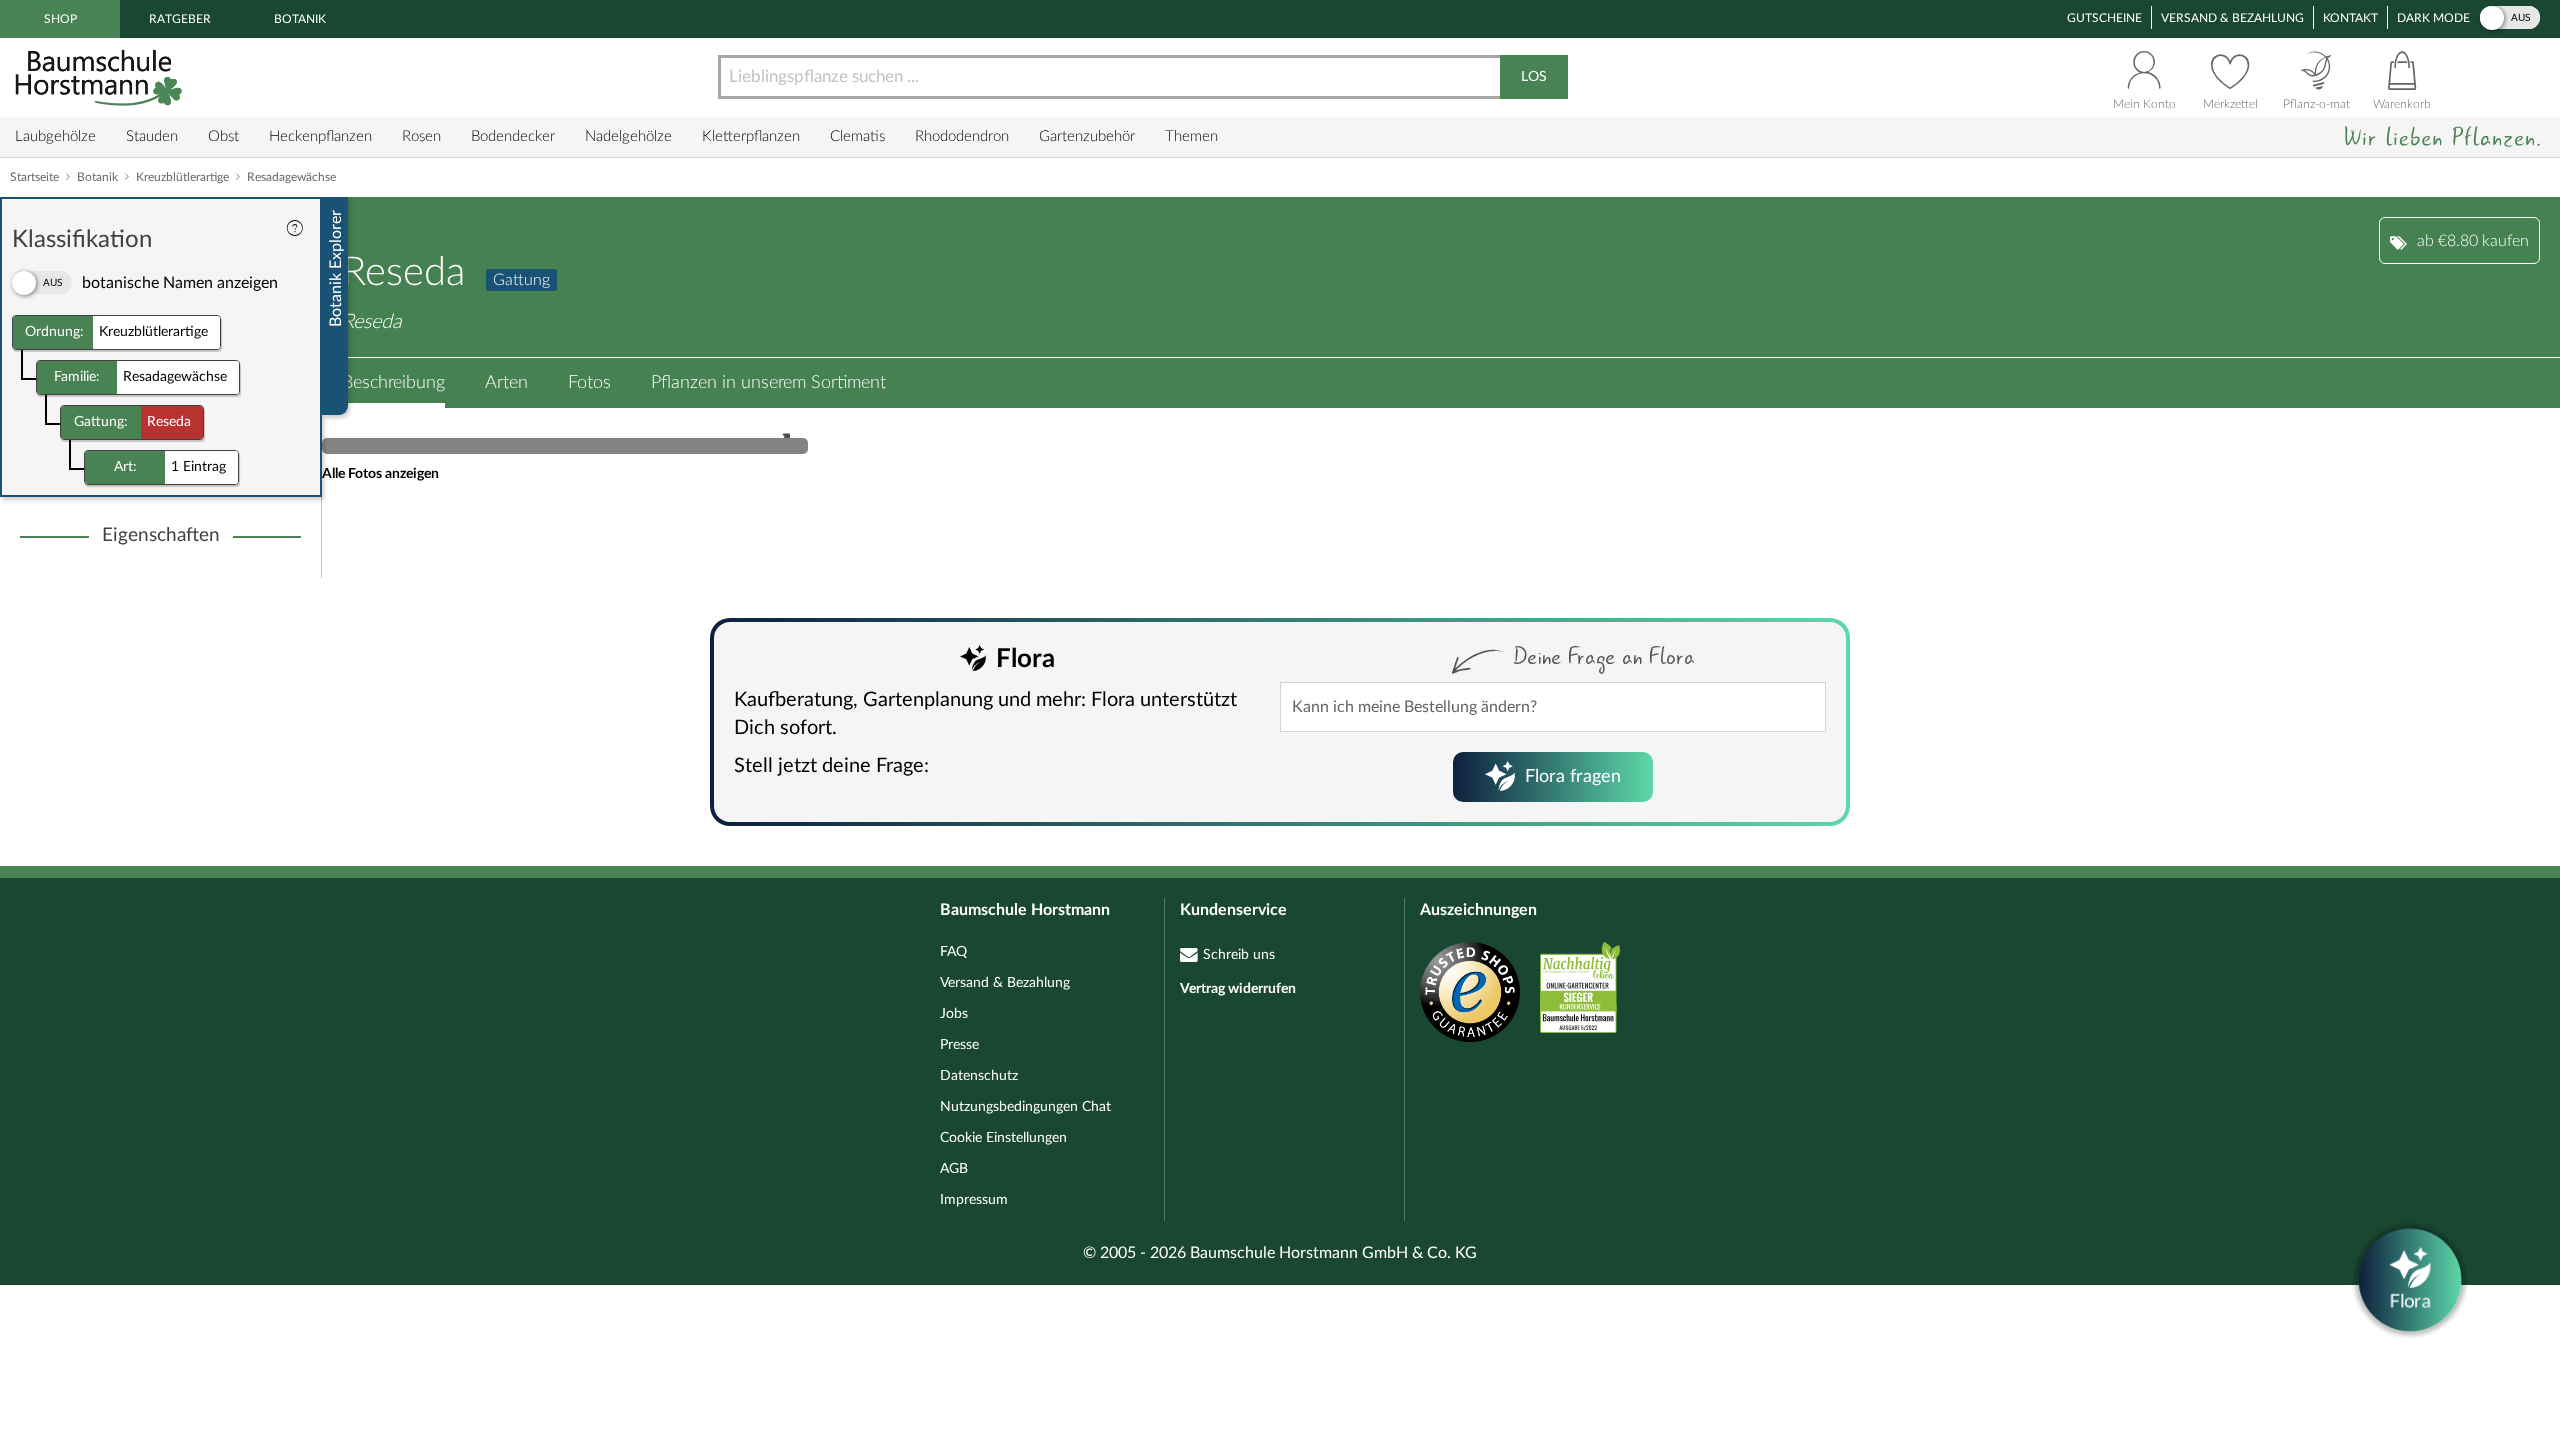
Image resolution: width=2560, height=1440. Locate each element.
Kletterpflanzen (751, 136)
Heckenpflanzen (320, 136)
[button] (393, 383)
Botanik (300, 19)
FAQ (953, 952)
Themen (1191, 136)
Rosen (421, 136)
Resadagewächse (291, 177)
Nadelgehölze (628, 136)
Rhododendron (962, 136)
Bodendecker (513, 136)
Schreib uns (1239, 955)
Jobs (954, 1014)
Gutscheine (2104, 18)
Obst (223, 136)
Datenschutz (979, 1076)
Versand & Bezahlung (2232, 18)
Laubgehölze (55, 136)
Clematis (857, 136)
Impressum (974, 1200)
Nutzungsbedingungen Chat (1025, 1107)
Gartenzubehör (1087, 136)
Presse (959, 1045)
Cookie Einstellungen (1003, 1138)
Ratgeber (180, 19)
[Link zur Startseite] (101, 77)
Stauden (152, 136)
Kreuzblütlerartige (182, 177)
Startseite (34, 177)
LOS (1534, 77)
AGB (954, 1169)
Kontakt (2350, 18)
